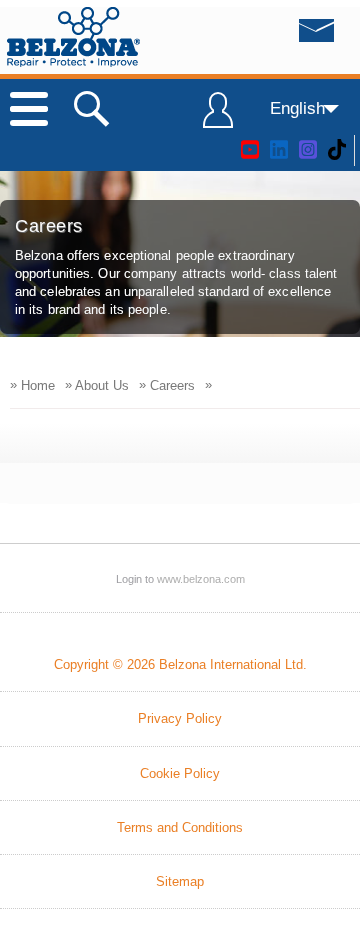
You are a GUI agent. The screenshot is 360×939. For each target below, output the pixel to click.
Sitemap (180, 881)
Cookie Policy (180, 773)
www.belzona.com (73, 37)
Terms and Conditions (180, 827)
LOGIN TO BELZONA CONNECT (218, 119)
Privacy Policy (180, 718)
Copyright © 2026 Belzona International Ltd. (180, 664)
